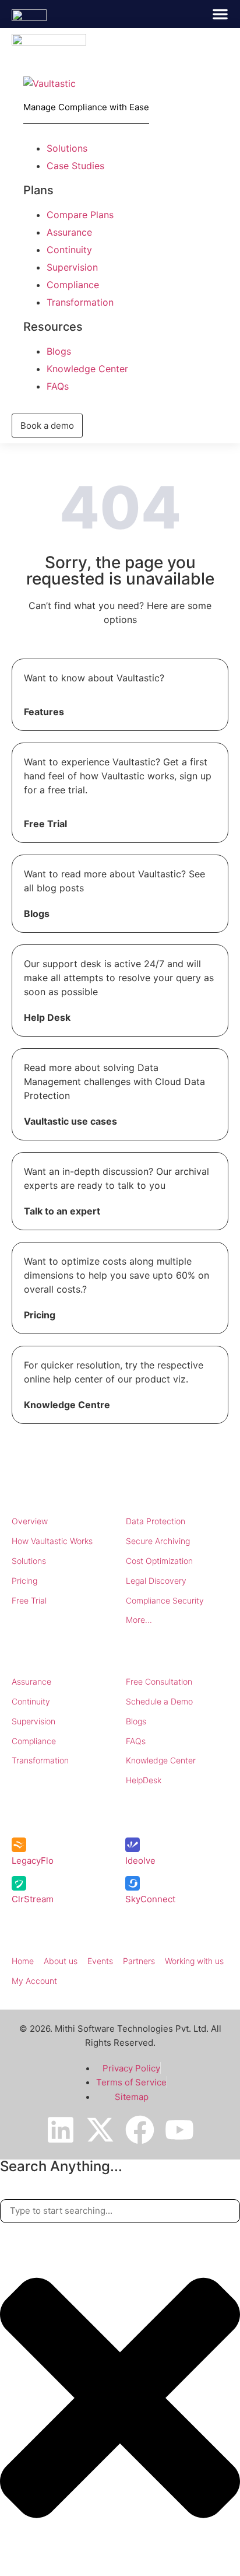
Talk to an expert (62, 1211)
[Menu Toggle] (220, 14)
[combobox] (120, 2211)
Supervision (33, 1721)
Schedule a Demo (159, 1701)
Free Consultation (159, 1681)
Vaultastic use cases (70, 1121)
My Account (34, 1981)
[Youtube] (179, 2130)
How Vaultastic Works (52, 1541)
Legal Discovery (156, 1581)
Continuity (31, 1701)
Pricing (40, 1315)
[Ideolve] (133, 1845)
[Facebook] (140, 2130)
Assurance (31, 1681)
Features (44, 712)
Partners (139, 1961)
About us (61, 1961)
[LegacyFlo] (19, 1845)
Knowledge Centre (67, 1405)
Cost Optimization (159, 1561)
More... (139, 1620)
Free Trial (45, 824)
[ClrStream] (19, 1883)
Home (23, 1961)
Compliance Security (165, 1600)
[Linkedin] (61, 2130)
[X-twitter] (100, 2130)
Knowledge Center (161, 1760)
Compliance (34, 1741)
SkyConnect (150, 1899)
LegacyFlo (33, 1861)
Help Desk (47, 1017)
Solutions (29, 1561)
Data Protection (156, 1521)
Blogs (37, 914)
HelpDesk (144, 1780)
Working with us (194, 1961)
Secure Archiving (158, 1541)
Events (100, 1961)
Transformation (40, 1760)
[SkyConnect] (133, 1883)
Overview (30, 1521)
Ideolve (140, 1861)
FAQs (136, 1741)
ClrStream (33, 1899)
